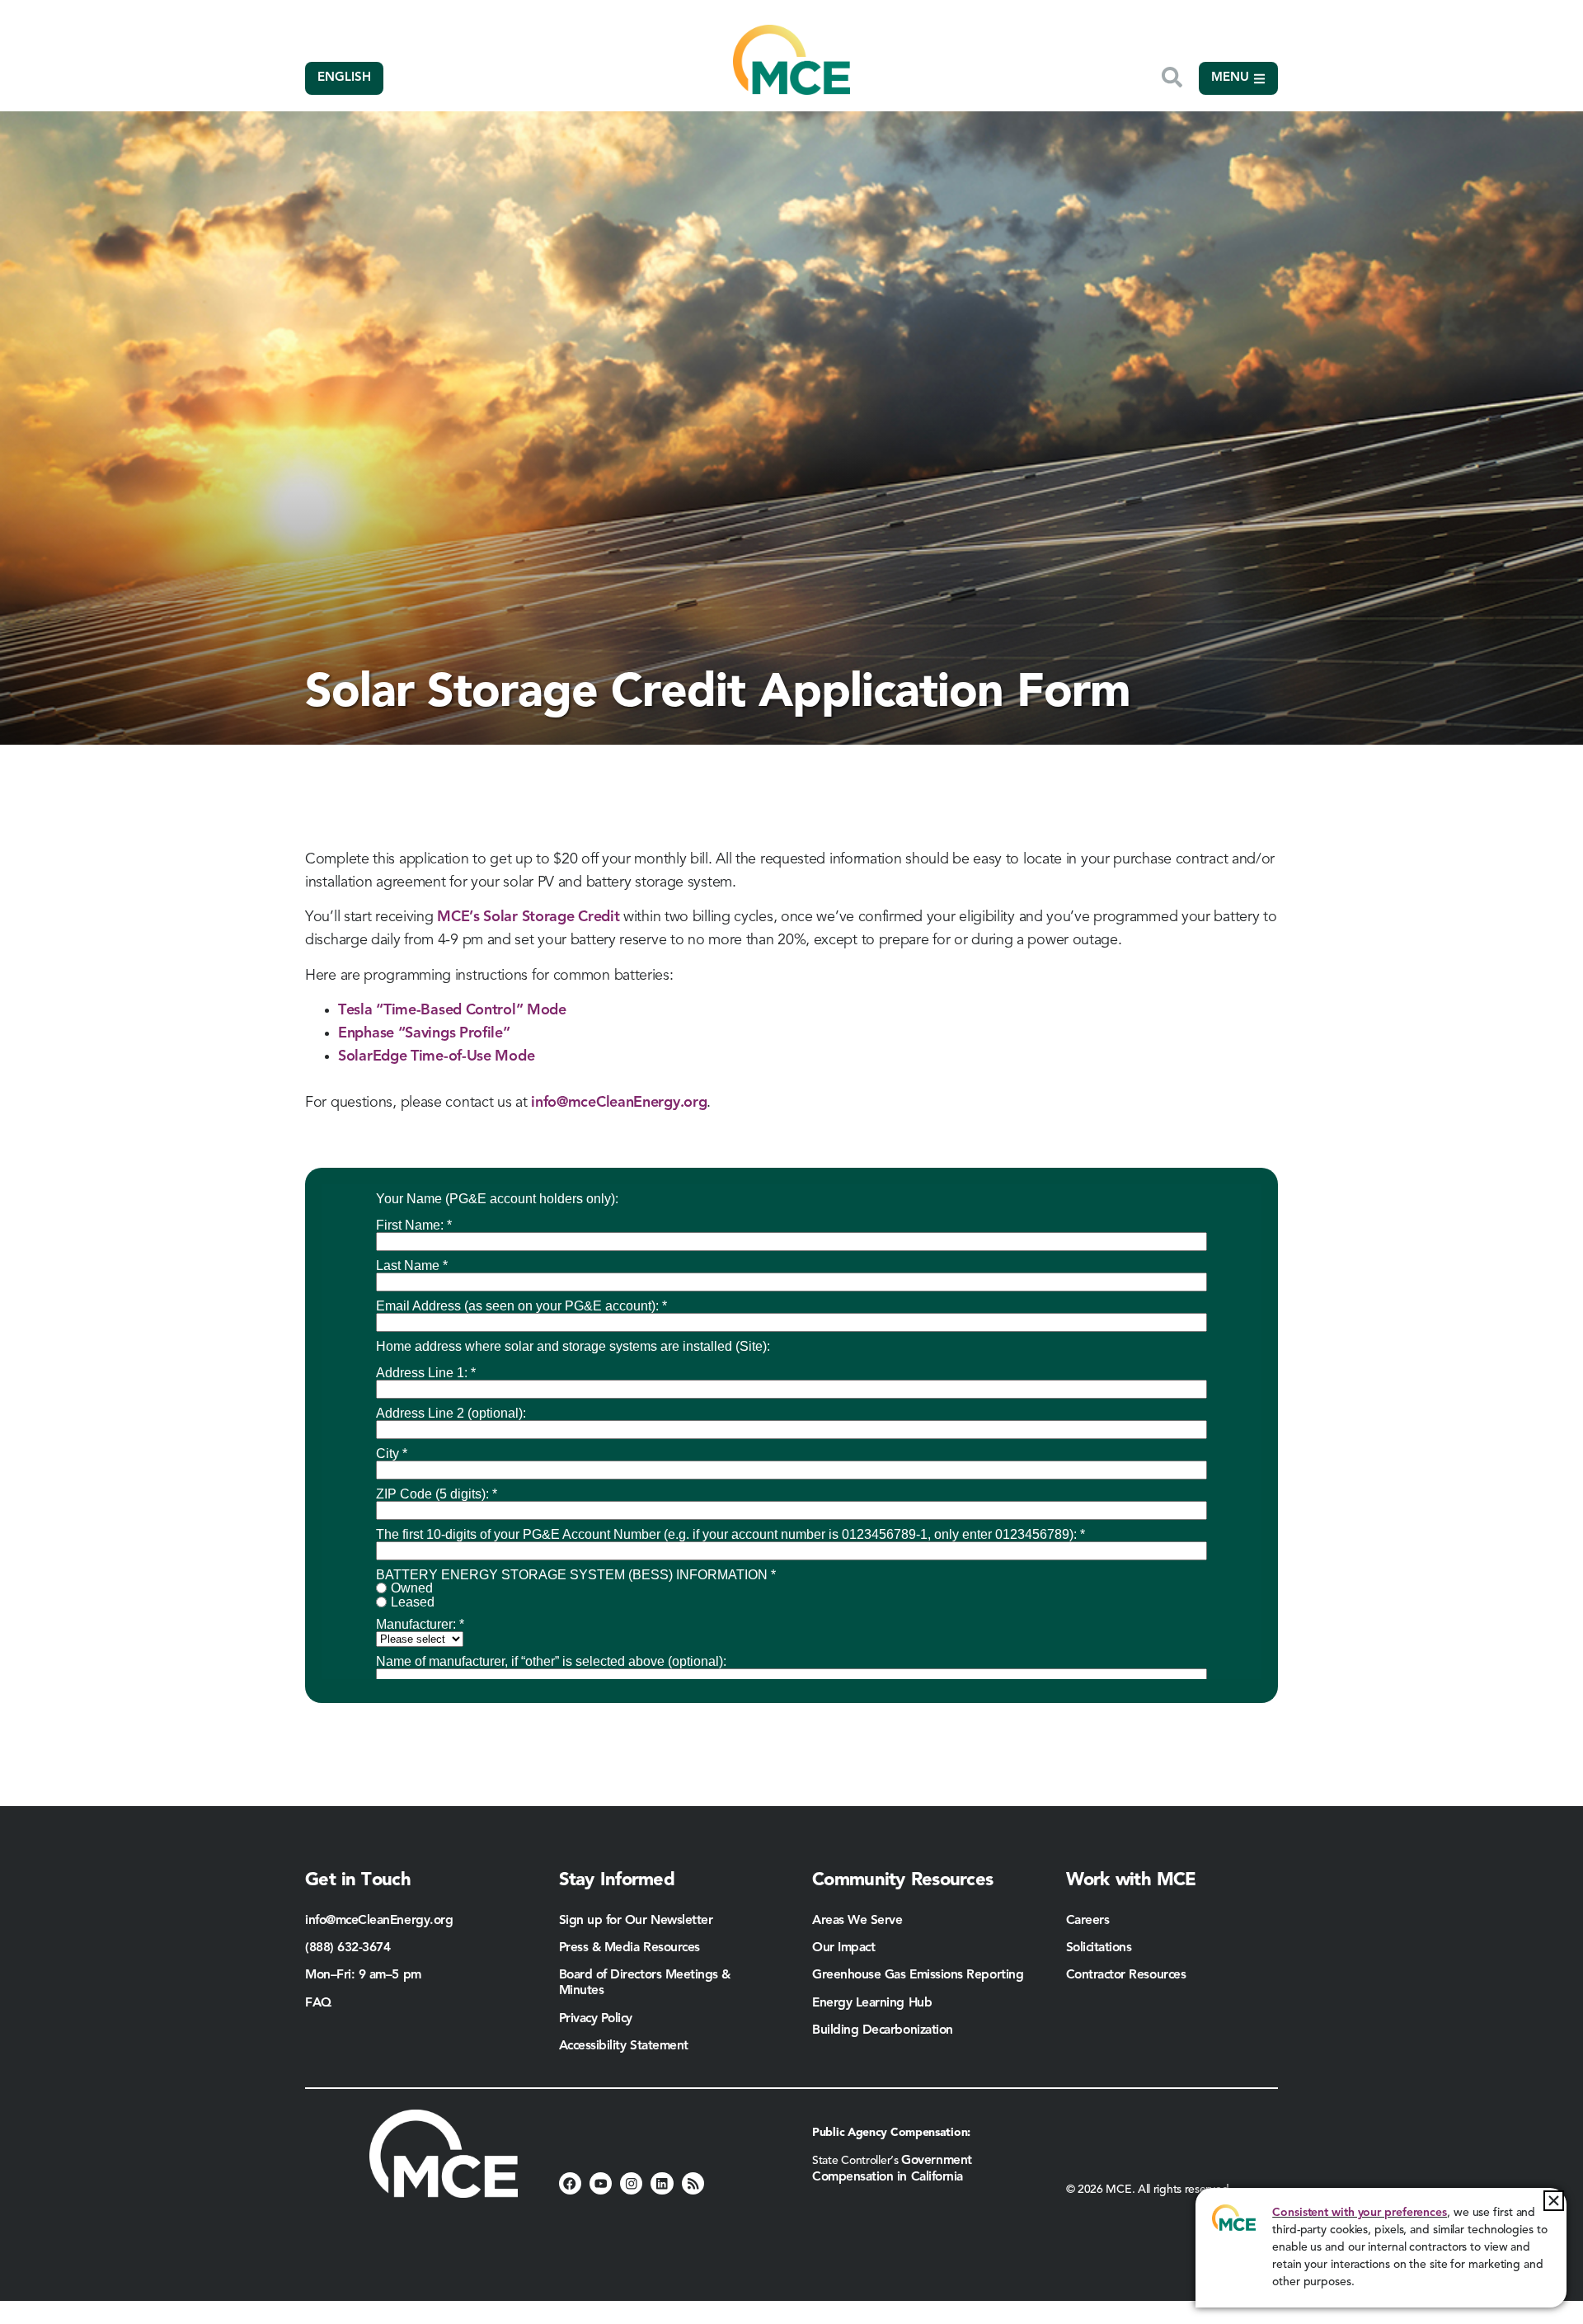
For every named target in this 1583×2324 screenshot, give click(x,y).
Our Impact (843, 1948)
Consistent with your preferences (1360, 2213)
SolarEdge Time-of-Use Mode (436, 1056)
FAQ (318, 2003)
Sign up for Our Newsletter (636, 1921)
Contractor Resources (1128, 1975)
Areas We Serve (857, 1921)
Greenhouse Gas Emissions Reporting (918, 1975)
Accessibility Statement (624, 2046)
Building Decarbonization (883, 2030)
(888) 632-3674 (348, 1948)
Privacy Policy (596, 2019)
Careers (1088, 1921)
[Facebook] (570, 2183)
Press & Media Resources (629, 1948)
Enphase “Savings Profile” (424, 1033)
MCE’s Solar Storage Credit (528, 917)
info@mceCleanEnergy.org (619, 1103)
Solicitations (1099, 1948)
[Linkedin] (662, 2183)
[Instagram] (631, 2183)
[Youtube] (601, 2183)
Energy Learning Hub (872, 2003)
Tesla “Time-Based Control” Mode (452, 1010)
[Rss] (693, 2183)
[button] (1554, 2201)
